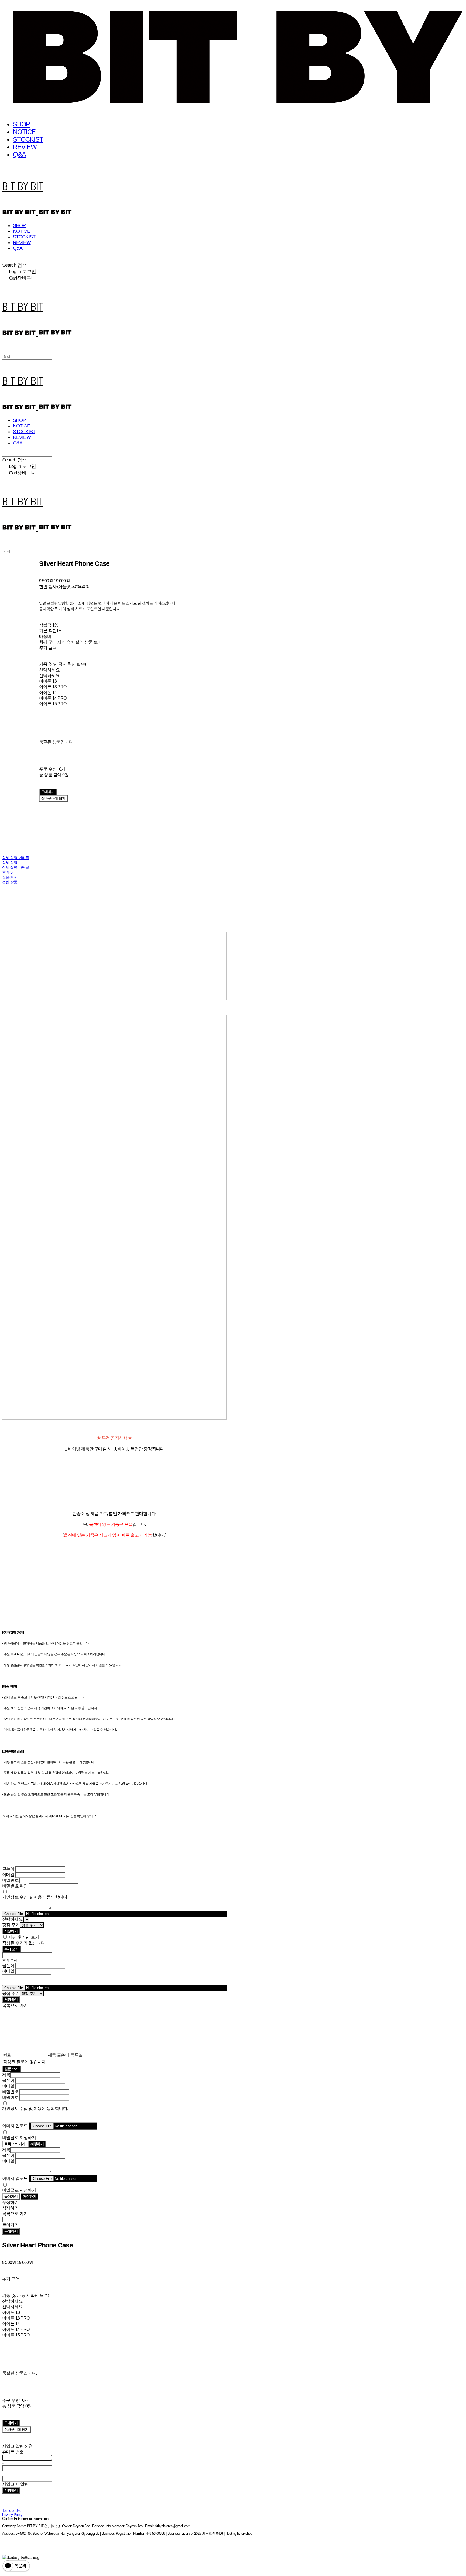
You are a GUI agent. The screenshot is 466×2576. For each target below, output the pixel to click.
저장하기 (11, 1931)
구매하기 (11, 2231)
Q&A (19, 154)
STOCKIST (28, 139)
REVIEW (25, 147)
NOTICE (24, 132)
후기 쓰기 (11, 1949)
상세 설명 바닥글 (16, 867)
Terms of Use (12, 2511)
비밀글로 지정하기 (19, 2138)
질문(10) (9, 877)
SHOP (21, 124)
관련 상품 (10, 882)
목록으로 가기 (15, 2144)
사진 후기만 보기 (24, 1937)
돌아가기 (11, 2196)
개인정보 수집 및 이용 (22, 1897)
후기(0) (8, 872)
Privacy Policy (12, 2515)
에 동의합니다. (35, 1897)
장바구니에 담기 (16, 2429)
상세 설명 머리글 (16, 858)
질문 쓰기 (11, 2069)
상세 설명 (10, 863)
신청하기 (11, 2490)
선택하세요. (50, 670)
